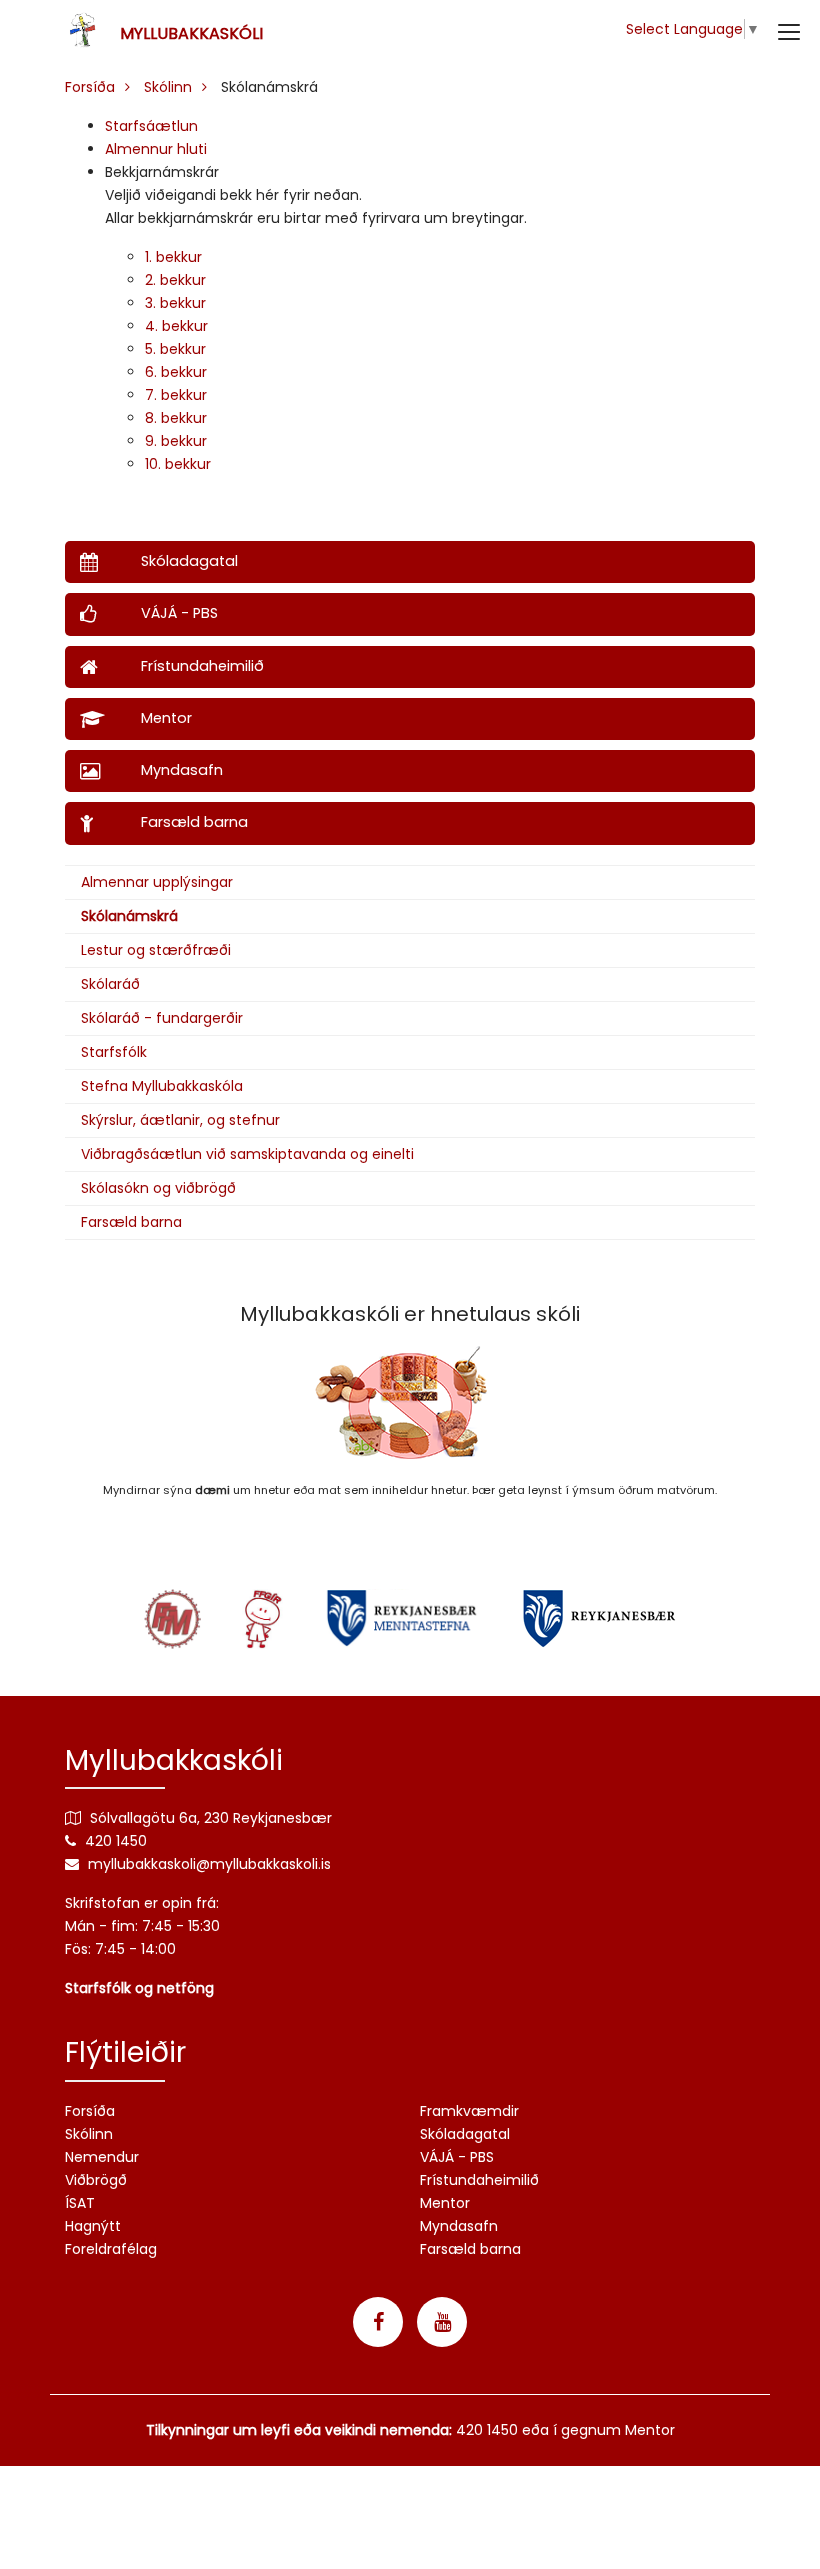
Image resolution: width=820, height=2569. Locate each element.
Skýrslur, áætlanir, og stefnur (180, 1120)
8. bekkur (176, 418)
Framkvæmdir (469, 2111)
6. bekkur (176, 372)
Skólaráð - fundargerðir (162, 1018)
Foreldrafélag (111, 2249)
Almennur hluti (156, 149)
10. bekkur (178, 464)
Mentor (445, 2203)
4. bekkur (176, 326)
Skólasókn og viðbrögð (158, 1188)
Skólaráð (110, 984)
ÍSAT (80, 2203)
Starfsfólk (114, 1052)
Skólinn (168, 87)
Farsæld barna (131, 1222)
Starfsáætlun (151, 126)
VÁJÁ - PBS (457, 2157)
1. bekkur (173, 257)
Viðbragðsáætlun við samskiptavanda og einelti (247, 1154)
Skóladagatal (465, 2134)
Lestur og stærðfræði (156, 950)
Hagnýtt (93, 2226)
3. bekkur (175, 303)
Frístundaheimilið (479, 2180)
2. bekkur (175, 280)
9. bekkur (176, 441)
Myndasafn (459, 2226)
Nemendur (102, 2157)
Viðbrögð (96, 2180)
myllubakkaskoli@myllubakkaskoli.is (209, 1864)
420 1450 (116, 1841)
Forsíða (90, 87)
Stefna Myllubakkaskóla (162, 1086)
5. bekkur (175, 349)
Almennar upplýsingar (157, 882)
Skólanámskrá (129, 916)
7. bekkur (176, 395)
